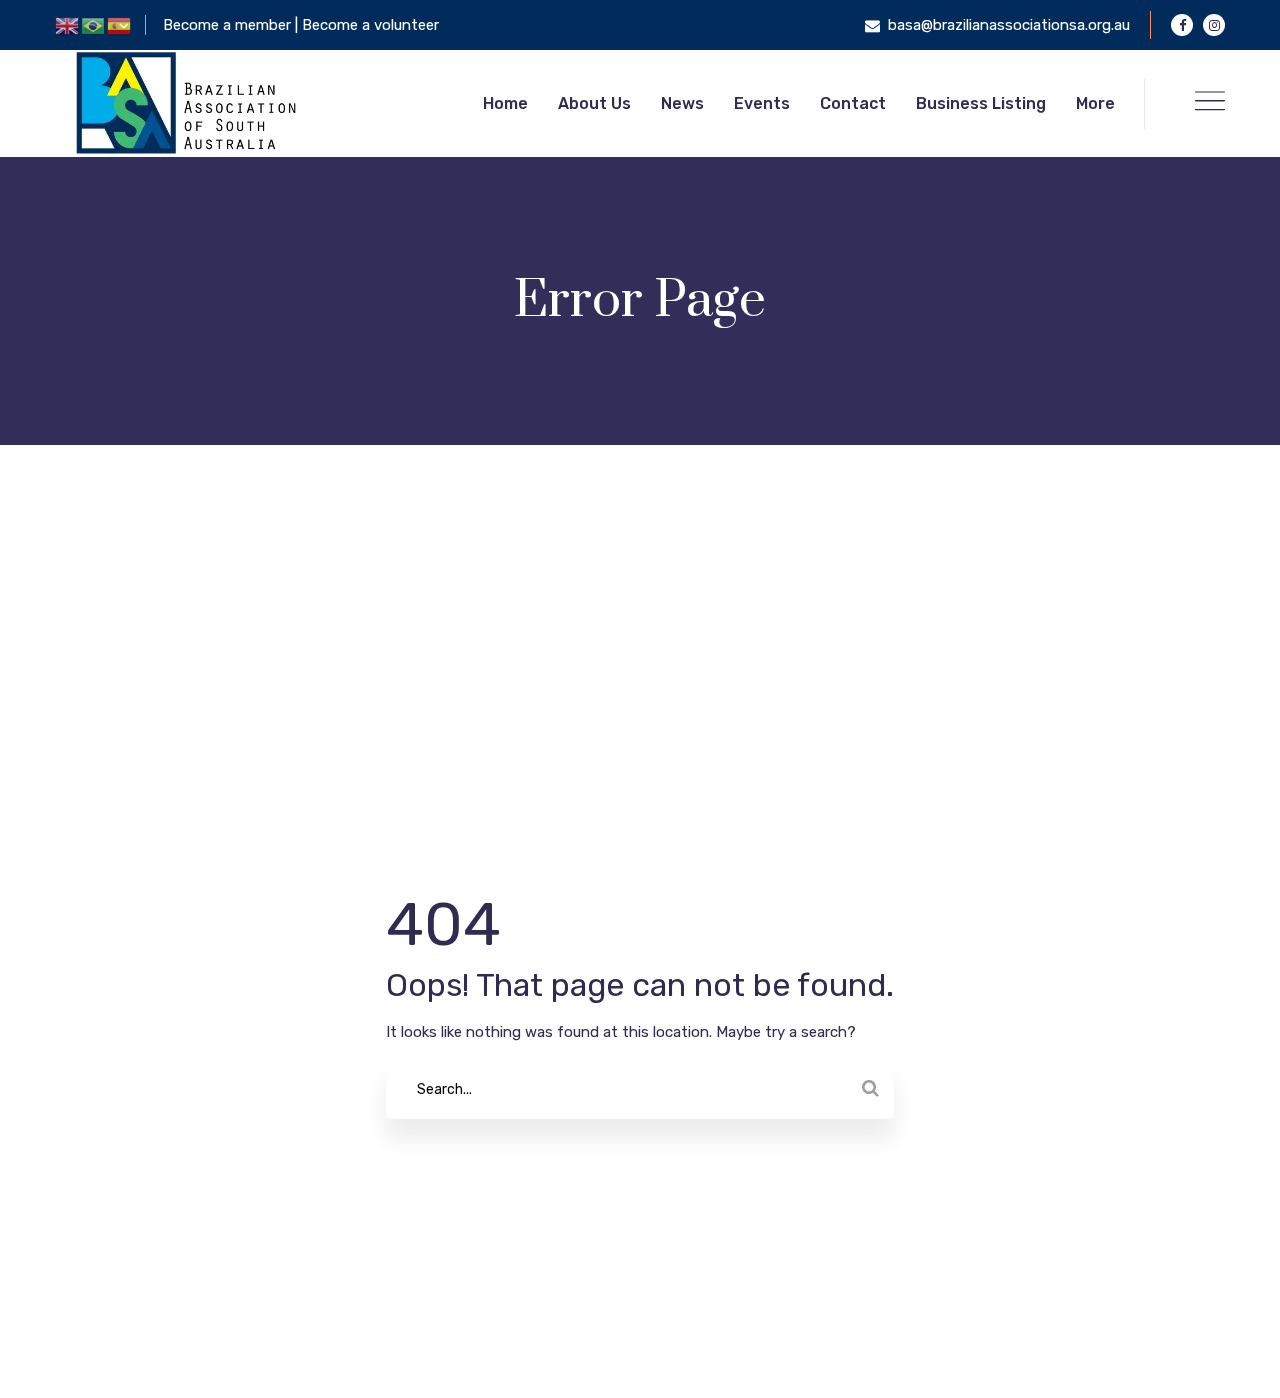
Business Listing (981, 103)
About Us (594, 103)
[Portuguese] (94, 25)
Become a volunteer (370, 25)
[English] (68, 25)
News (682, 103)
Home (505, 103)
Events (762, 103)
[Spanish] (120, 25)
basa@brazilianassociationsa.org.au (1009, 25)
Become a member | (232, 25)
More (1095, 103)
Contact (853, 103)
